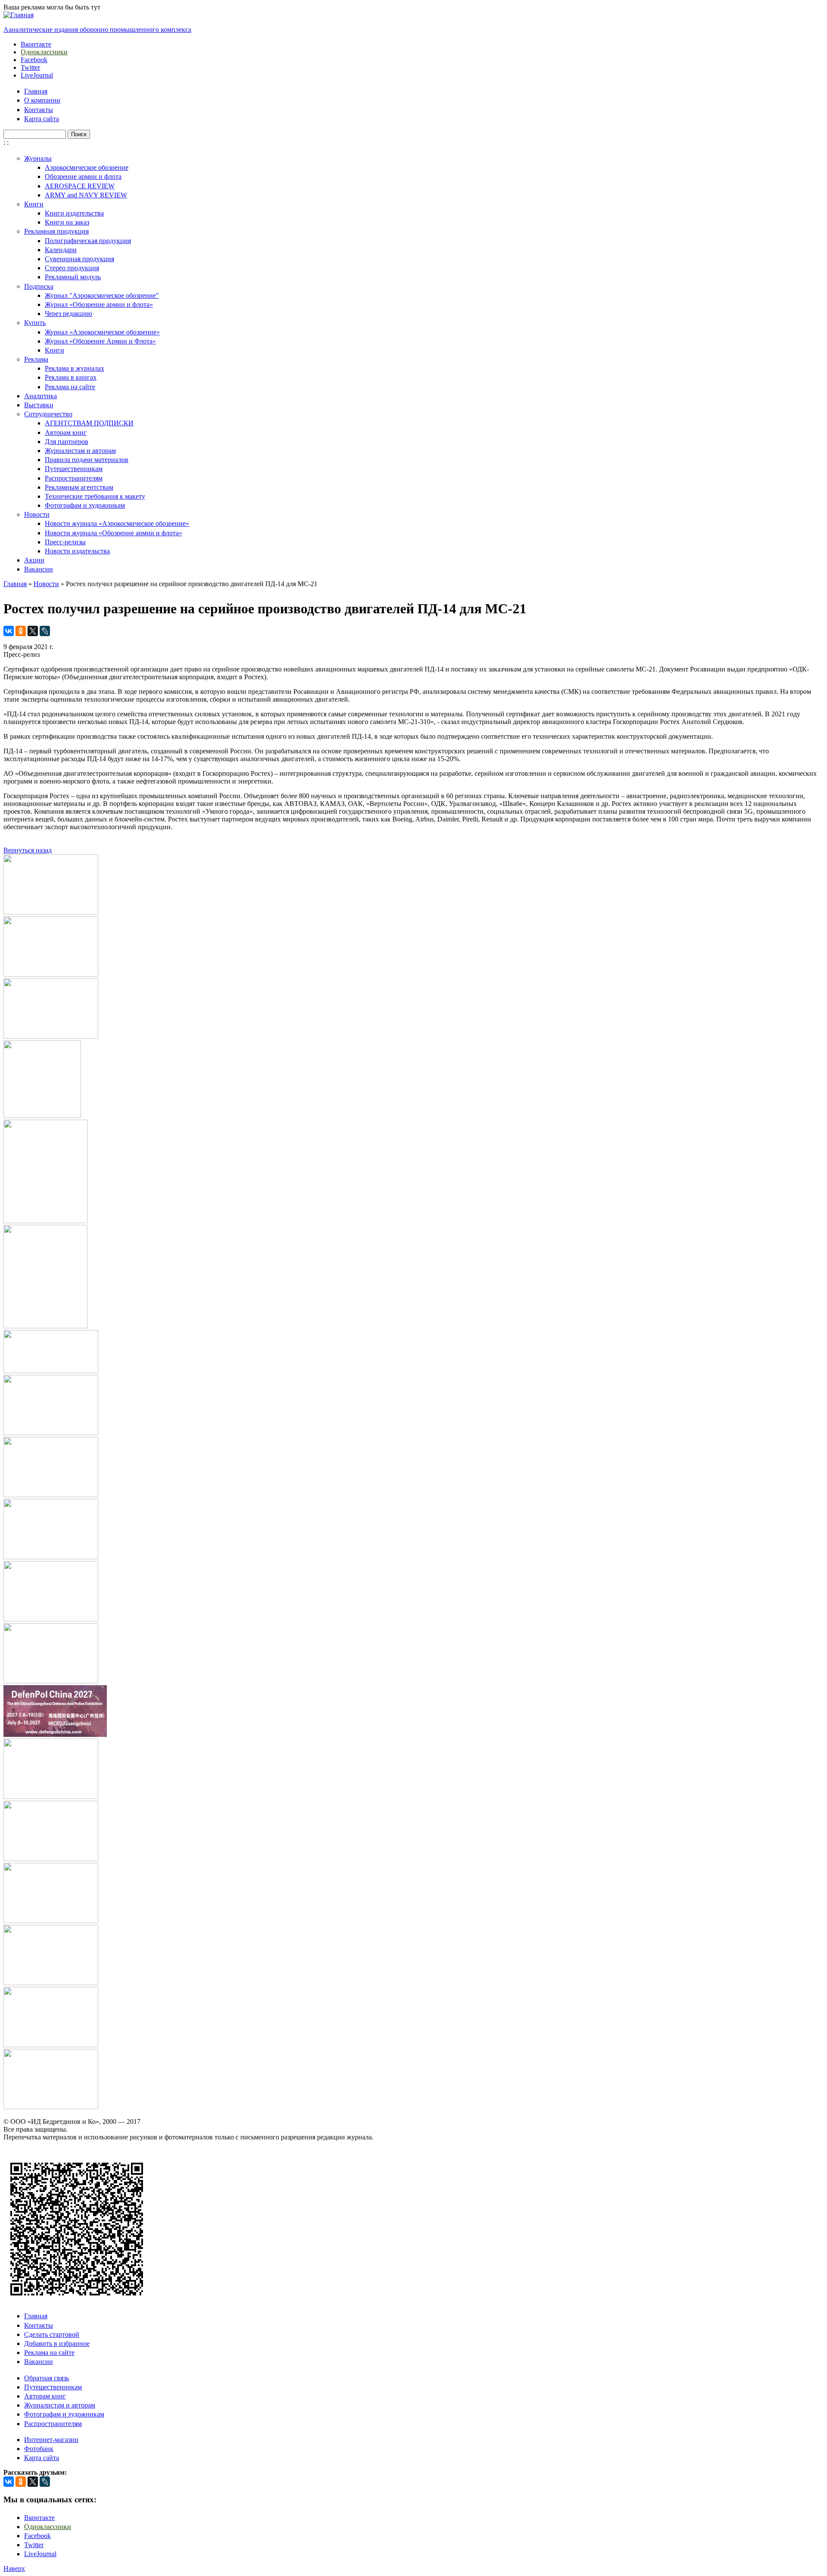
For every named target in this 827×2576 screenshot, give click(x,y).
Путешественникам (74, 469)
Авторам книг (66, 432)
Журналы (38, 158)
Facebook (34, 60)
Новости (37, 514)
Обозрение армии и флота (83, 176)
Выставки (39, 405)
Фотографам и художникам (85, 505)
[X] (33, 631)
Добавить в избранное (57, 2343)
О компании (42, 100)
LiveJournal (37, 75)
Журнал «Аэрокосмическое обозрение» (102, 332)
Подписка (39, 286)
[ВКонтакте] (9, 631)
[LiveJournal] (45, 631)
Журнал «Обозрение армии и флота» (99, 304)
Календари (61, 250)
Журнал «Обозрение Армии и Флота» (100, 341)
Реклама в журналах (75, 368)
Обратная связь (47, 2378)
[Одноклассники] (21, 631)
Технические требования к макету (95, 496)
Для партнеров (67, 442)
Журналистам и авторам (80, 451)
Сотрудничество (48, 414)
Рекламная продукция (56, 231)
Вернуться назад (28, 850)
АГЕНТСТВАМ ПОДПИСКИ (89, 423)
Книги (34, 204)
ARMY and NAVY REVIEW (86, 195)
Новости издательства (77, 551)
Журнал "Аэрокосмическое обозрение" (102, 295)
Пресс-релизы (65, 542)
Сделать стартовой (52, 2334)
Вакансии (39, 569)
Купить (35, 323)
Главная (36, 91)
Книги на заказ (67, 222)
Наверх (14, 2568)
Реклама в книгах (71, 377)
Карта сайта (42, 119)
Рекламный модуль (73, 277)
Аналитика (40, 396)
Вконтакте (36, 44)
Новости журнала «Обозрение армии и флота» (113, 533)
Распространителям (74, 478)
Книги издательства (74, 213)
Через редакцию (68, 314)
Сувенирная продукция (79, 259)
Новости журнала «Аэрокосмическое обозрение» (117, 523)
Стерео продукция (72, 268)
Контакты (39, 110)
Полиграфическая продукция (88, 241)
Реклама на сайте (70, 387)
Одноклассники (44, 52)
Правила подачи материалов (87, 460)
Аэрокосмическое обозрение (87, 167)
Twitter (30, 67)
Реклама (36, 359)
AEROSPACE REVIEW (80, 186)
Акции (34, 560)
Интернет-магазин (51, 2440)
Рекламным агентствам (79, 487)
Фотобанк (39, 2449)
